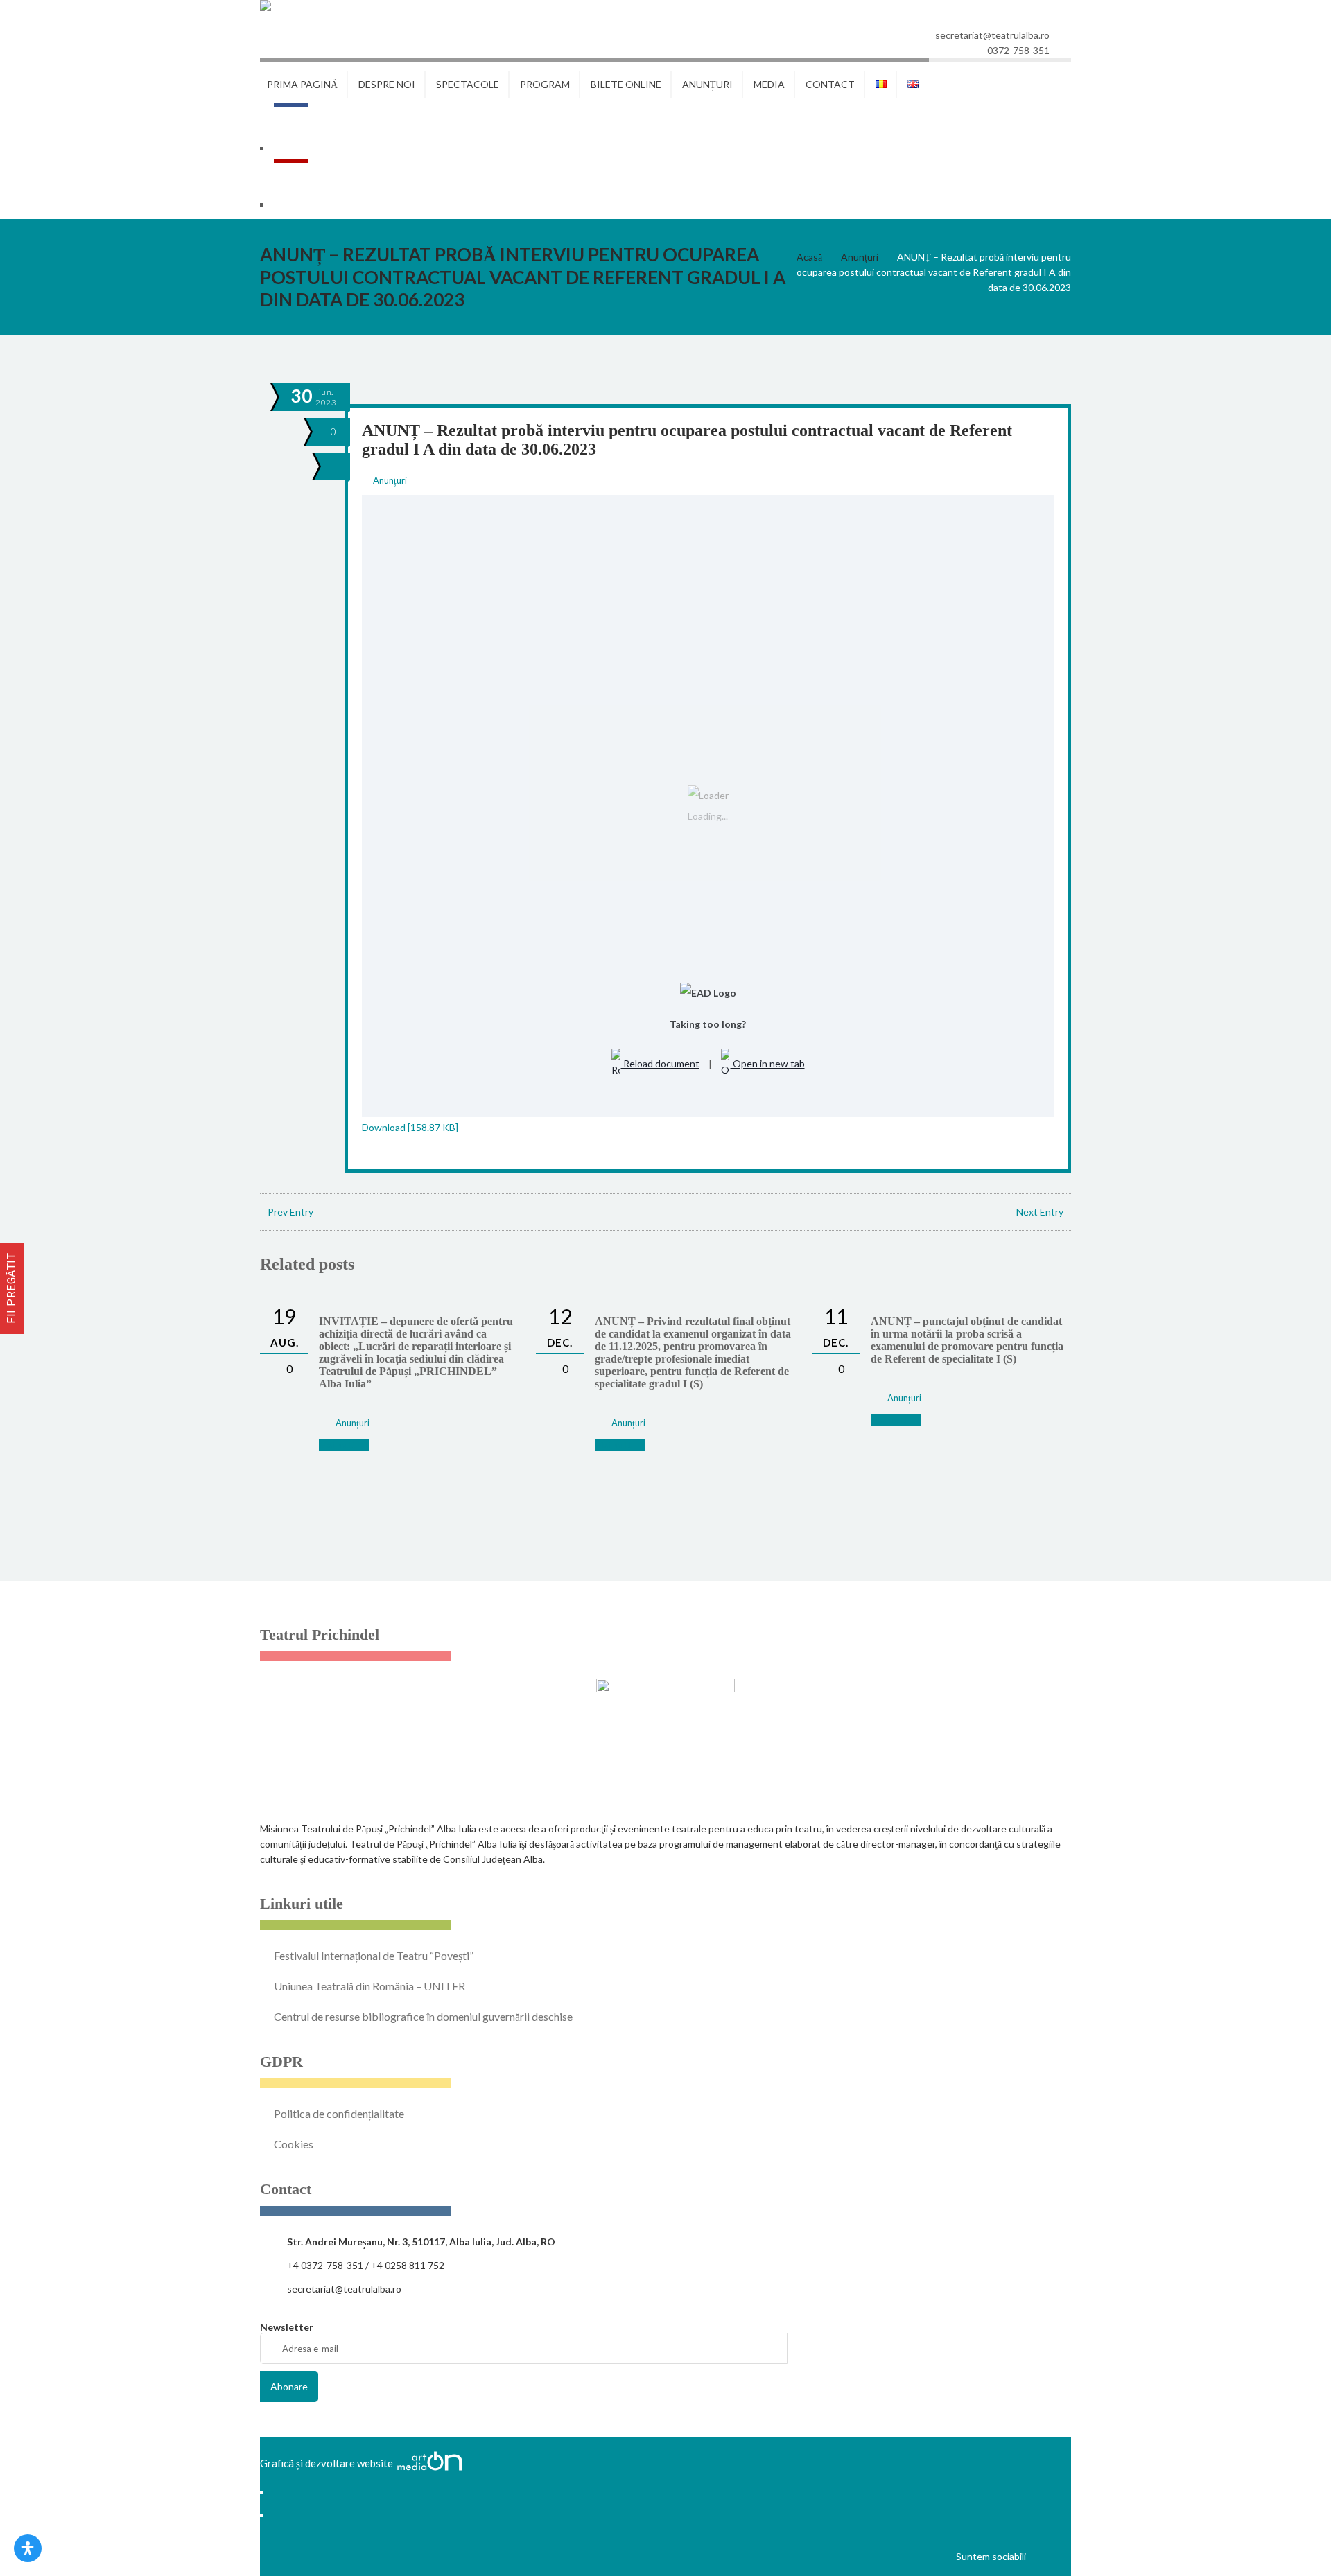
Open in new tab (768, 1063)
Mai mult (338, 1445)
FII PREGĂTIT (11, 1288)
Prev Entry (290, 1212)
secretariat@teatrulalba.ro (992, 35)
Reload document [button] (660, 1063)
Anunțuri (860, 257)
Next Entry (1040, 1212)
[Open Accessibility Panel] (28, 2548)
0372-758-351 (1018, 50)
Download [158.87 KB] (410, 1127)
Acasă (809, 257)
